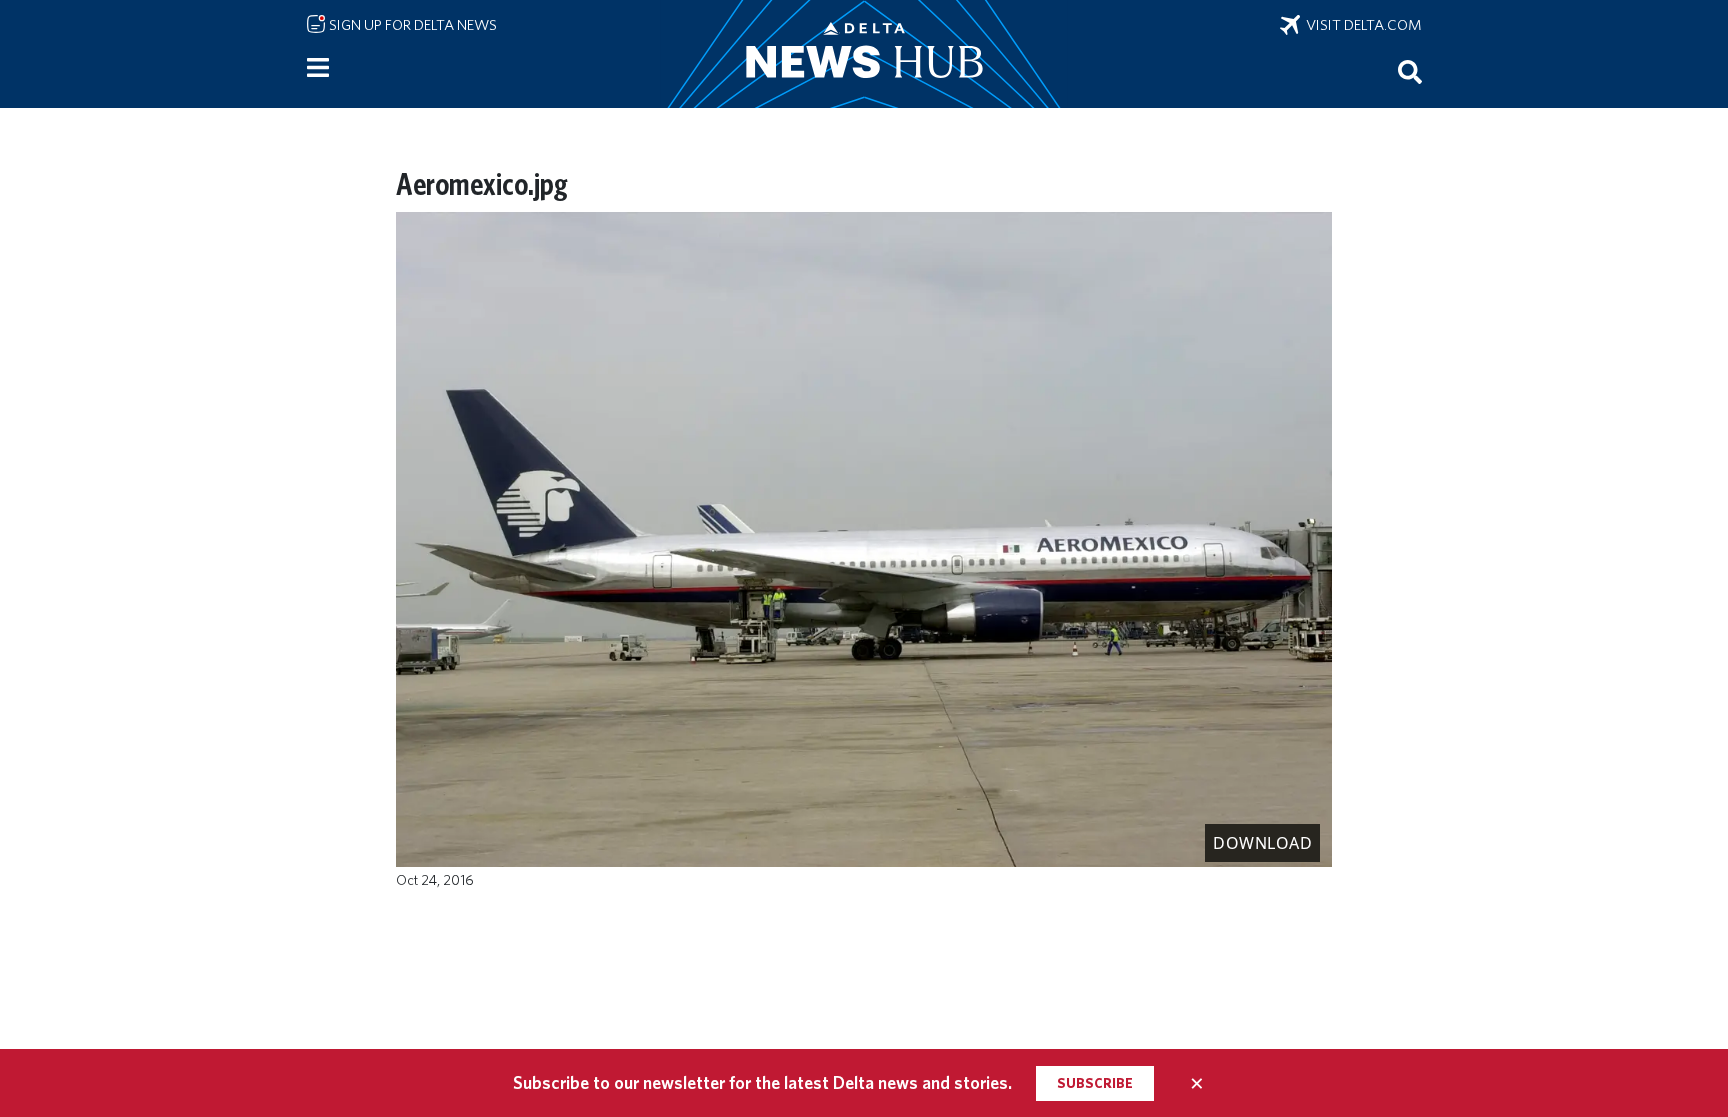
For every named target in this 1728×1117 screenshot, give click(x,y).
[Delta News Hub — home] (864, 54)
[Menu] (318, 68)
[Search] (1410, 71)
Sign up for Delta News (411, 25)
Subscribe (1095, 1083)
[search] (1410, 71)
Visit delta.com (1361, 25)
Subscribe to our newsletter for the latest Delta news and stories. (762, 1082)
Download (1262, 843)
